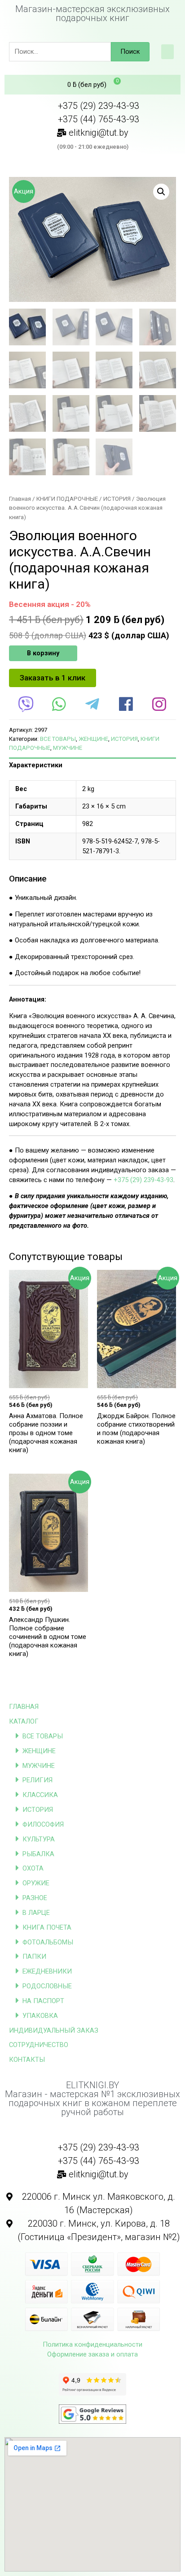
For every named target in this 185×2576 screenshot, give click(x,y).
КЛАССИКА (40, 1795)
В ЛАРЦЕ (36, 1913)
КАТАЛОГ (24, 1721)
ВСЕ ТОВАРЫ (43, 1736)
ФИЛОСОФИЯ (43, 1824)
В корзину (43, 653)
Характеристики (36, 765)
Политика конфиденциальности (92, 2344)
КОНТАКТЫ (27, 2060)
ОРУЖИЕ (36, 1883)
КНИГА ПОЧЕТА (47, 1927)
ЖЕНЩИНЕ (39, 1751)
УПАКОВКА (40, 2016)
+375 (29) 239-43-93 (143, 1180)
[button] (167, 52)
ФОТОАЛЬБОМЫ (48, 1942)
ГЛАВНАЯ (24, 1707)
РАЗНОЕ (35, 1898)
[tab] (92, 765)
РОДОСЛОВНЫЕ (47, 1986)
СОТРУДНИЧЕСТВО (39, 2045)
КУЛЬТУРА (39, 1839)
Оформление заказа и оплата (92, 2354)
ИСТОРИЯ (38, 1810)
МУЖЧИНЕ (39, 1766)
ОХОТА (33, 1868)
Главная (20, 499)
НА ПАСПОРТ (43, 2001)
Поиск (130, 52)
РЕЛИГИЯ (37, 1780)
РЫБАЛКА (38, 1854)
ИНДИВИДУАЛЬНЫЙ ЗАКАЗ (54, 2030)
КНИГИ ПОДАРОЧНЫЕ (67, 499)
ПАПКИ (34, 1957)
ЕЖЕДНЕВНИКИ (47, 1971)
